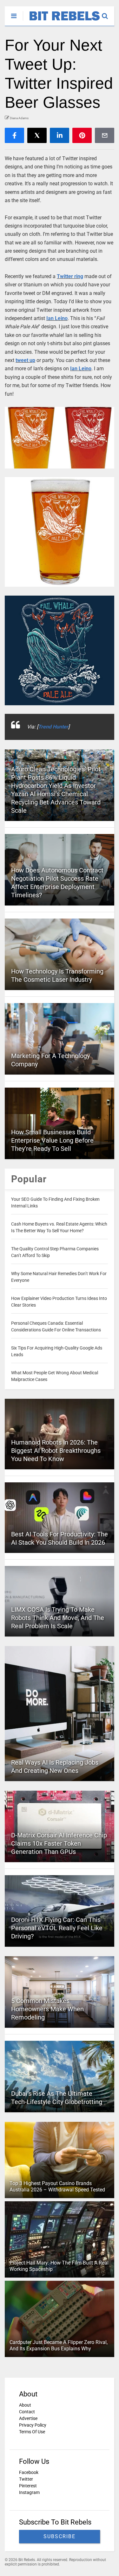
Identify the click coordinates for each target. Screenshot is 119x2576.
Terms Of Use (32, 2432)
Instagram (29, 2492)
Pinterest (28, 2486)
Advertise (28, 2418)
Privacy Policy (33, 2425)
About (25, 2405)
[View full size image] (60, 438)
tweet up (25, 360)
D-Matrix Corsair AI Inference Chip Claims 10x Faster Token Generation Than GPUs (59, 1843)
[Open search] (108, 13)
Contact (27, 2412)
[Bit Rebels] (61, 21)
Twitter (26, 2479)
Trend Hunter (53, 727)
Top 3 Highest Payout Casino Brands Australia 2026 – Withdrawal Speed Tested (57, 2187)
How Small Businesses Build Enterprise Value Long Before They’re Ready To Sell (52, 1140)
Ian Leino (57, 318)
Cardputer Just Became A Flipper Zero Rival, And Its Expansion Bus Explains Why (59, 2346)
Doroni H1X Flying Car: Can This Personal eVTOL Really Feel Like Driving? (57, 1928)
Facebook (29, 2472)
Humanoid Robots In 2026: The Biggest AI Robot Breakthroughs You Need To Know (56, 1451)
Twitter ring (70, 276)
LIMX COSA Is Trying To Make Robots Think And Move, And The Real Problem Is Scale (58, 1618)
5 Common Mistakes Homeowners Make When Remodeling (47, 2009)
